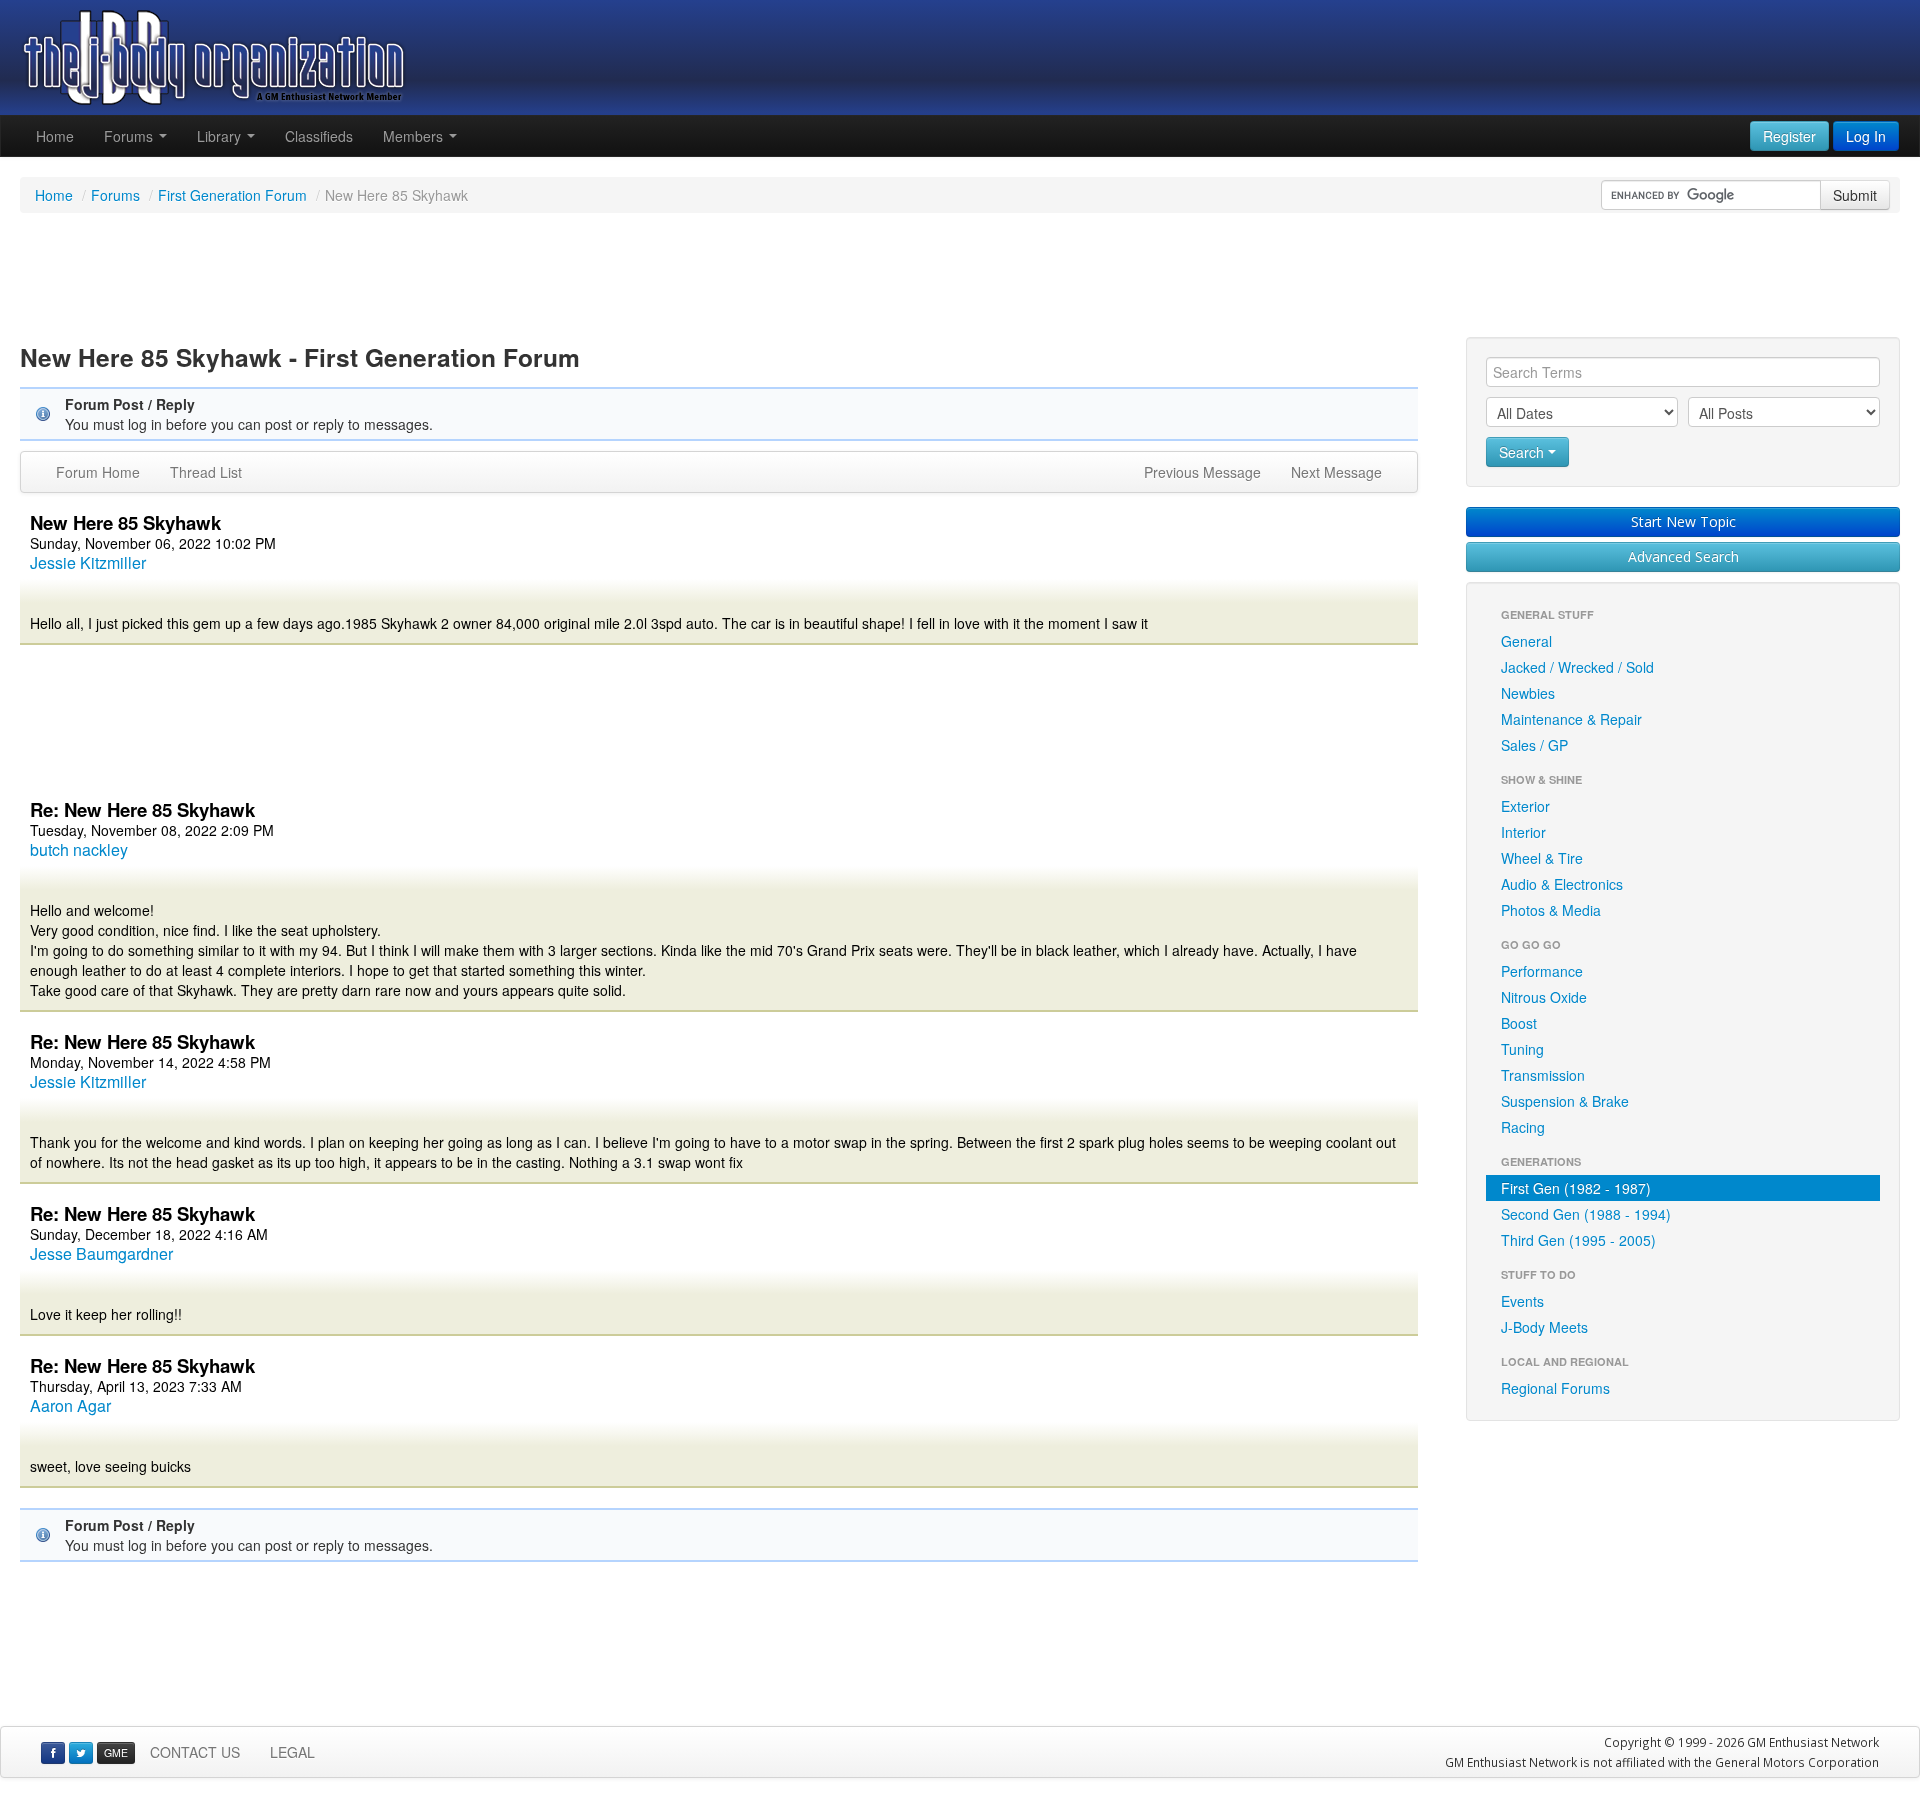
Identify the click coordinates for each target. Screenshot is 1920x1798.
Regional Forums (1555, 1388)
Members (415, 136)
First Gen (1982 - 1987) (1576, 1188)
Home (55, 136)
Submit (1855, 195)
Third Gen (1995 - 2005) (1578, 1240)
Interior (1523, 832)
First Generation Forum (232, 195)
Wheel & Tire (1542, 858)
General (1526, 641)
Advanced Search (1683, 556)
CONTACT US (195, 1752)
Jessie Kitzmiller (88, 562)
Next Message (1336, 472)
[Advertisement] (960, 278)
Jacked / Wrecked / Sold (1577, 667)
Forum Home (98, 472)
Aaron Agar (70, 1405)
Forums (130, 136)
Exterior (1525, 806)
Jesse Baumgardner (101, 1253)
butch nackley (79, 849)
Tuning (1522, 1049)
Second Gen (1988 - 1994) (1586, 1214)
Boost (1519, 1023)
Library (221, 136)
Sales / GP (1534, 745)
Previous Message (1202, 472)
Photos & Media (1551, 910)
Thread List (206, 472)
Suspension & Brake (1565, 1101)
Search (1523, 452)
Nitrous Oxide (1544, 997)
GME (116, 1752)
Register (1789, 136)
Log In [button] (1866, 136)
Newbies (1528, 693)
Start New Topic (1683, 521)
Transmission (1543, 1075)
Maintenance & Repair (1571, 719)
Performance (1542, 971)
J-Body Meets (1544, 1327)
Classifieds (319, 136)
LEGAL (292, 1752)
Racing (1523, 1127)
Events (1522, 1301)
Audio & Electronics (1562, 884)
